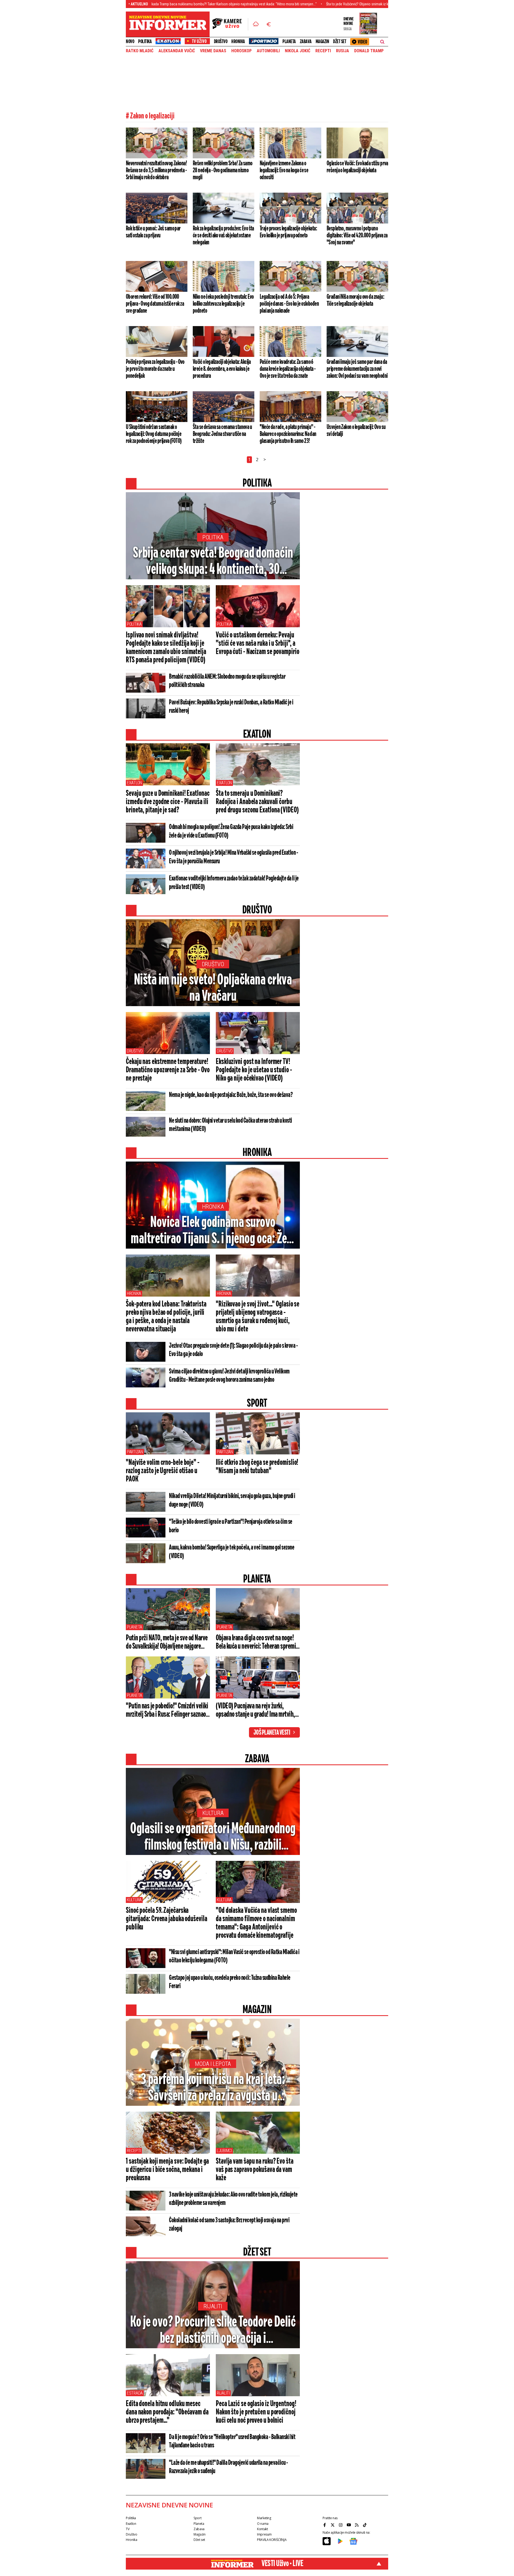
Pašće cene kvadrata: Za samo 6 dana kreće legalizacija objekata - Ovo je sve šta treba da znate (288, 369)
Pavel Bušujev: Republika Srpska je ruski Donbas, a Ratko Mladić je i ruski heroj (231, 707)
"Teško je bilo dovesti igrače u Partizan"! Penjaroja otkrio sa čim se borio (231, 1526)
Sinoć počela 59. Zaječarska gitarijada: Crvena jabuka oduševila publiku (167, 1919)
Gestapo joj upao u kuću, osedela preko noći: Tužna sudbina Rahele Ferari (230, 1982)
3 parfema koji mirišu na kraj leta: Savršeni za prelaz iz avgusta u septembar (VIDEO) (213, 2088)
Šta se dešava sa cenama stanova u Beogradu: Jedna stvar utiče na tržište (222, 434)
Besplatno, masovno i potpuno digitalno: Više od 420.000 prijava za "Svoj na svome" (357, 236)
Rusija (343, 51)
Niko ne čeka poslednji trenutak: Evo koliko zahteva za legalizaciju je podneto (223, 304)
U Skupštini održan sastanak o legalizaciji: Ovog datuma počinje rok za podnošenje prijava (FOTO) (154, 434)
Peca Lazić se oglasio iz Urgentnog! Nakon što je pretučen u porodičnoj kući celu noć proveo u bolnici (256, 2412)
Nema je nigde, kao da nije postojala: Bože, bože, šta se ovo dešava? (231, 1095)
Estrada (135, 2393)
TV (128, 2529)
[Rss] (357, 2525)
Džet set (340, 42)
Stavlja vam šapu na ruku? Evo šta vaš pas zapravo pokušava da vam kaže (255, 2170)
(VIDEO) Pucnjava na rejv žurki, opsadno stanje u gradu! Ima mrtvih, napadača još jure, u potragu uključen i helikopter (257, 1711)
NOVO (130, 42)
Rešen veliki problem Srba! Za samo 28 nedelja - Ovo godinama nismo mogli (223, 170)
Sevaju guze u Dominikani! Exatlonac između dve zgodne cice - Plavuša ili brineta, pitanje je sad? (168, 802)
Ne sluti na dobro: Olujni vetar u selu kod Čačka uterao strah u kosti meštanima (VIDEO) (230, 1125)
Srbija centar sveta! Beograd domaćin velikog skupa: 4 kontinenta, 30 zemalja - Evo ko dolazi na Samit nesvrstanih (213, 562)
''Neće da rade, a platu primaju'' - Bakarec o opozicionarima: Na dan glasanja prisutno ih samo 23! (288, 434)
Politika (145, 42)
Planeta (289, 42)
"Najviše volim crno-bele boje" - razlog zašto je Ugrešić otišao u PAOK (163, 1471)
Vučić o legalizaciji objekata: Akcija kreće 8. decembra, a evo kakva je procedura (222, 369)
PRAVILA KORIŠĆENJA (272, 2540)
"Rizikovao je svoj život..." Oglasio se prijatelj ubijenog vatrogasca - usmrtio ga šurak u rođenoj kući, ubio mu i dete (258, 1317)
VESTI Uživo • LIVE (282, 2564)
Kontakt (262, 2529)
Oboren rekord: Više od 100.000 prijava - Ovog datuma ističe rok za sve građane (155, 304)
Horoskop (241, 51)
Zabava (306, 42)
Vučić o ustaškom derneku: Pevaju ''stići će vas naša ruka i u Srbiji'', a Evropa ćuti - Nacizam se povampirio (258, 644)
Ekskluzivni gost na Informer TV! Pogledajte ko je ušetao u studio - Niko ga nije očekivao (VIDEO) (254, 1070)
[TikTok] (365, 2525)
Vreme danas (213, 51)
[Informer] (256, 24)
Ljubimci (224, 2151)
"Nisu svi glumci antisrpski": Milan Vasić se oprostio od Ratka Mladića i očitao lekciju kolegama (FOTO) (234, 1956)
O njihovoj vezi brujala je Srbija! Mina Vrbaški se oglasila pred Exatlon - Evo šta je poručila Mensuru (233, 857)
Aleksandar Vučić (177, 51)
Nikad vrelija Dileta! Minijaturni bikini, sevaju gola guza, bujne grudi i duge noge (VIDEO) (232, 1500)
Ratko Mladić (140, 51)
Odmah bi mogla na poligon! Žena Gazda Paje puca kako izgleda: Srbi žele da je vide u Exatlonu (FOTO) (231, 831)
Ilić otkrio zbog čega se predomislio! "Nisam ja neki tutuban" (257, 1467)
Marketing (264, 2518)
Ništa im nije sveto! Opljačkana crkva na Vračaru (213, 988)
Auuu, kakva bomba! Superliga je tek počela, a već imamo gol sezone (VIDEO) (232, 1552)
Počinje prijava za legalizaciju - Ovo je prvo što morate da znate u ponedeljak (155, 369)
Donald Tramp (369, 51)
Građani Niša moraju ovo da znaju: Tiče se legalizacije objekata (355, 300)
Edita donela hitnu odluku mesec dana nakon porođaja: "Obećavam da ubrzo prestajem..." (167, 2412)
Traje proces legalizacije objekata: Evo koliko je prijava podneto (288, 232)
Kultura (213, 1813)
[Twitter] (333, 2525)
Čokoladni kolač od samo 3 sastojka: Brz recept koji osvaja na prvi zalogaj (229, 2225)
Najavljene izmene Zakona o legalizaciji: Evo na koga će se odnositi (284, 170)
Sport (197, 2518)
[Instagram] (341, 2525)
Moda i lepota (213, 2064)
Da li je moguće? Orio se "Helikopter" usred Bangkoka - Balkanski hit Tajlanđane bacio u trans (232, 2441)
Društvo (221, 42)
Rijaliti (213, 2306)
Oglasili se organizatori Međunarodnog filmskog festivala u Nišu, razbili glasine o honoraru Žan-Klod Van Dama (213, 1838)
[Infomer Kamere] (230, 24)
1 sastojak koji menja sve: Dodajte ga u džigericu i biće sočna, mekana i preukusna (167, 2170)
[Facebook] (325, 2525)
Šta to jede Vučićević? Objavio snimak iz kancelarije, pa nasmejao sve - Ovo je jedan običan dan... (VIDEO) (319, 4)
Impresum (264, 2534)
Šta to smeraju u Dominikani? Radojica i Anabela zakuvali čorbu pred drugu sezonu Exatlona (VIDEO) (257, 802)
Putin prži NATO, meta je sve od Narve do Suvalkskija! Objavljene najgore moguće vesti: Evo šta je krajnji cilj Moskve (167, 1642)
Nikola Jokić (298, 51)
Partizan (135, 1452)
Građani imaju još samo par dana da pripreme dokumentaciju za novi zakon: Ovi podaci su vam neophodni (357, 369)
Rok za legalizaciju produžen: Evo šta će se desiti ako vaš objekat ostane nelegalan (223, 236)
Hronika (238, 42)
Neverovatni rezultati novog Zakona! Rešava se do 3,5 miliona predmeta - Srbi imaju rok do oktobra (156, 170)
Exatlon (134, 783)
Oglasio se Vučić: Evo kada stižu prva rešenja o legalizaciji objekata (357, 167)
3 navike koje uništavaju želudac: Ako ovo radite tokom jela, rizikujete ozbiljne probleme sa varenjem (233, 2199)
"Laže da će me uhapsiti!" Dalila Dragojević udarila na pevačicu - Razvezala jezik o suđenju (228, 2467)
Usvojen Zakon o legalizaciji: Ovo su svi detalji (356, 431)
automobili (268, 51)
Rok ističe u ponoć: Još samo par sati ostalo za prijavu (153, 232)
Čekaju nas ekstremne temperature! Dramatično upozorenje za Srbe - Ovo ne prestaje (168, 1070)
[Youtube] (349, 2525)
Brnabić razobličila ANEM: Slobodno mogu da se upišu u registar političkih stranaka (227, 681)
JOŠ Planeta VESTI (272, 1733)
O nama (263, 2524)
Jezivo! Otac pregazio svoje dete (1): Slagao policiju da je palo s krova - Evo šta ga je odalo (233, 1350)
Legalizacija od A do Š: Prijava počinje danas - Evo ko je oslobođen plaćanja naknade (289, 304)
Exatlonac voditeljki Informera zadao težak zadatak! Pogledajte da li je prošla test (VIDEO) (234, 883)
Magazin (322, 42)
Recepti (323, 51)
